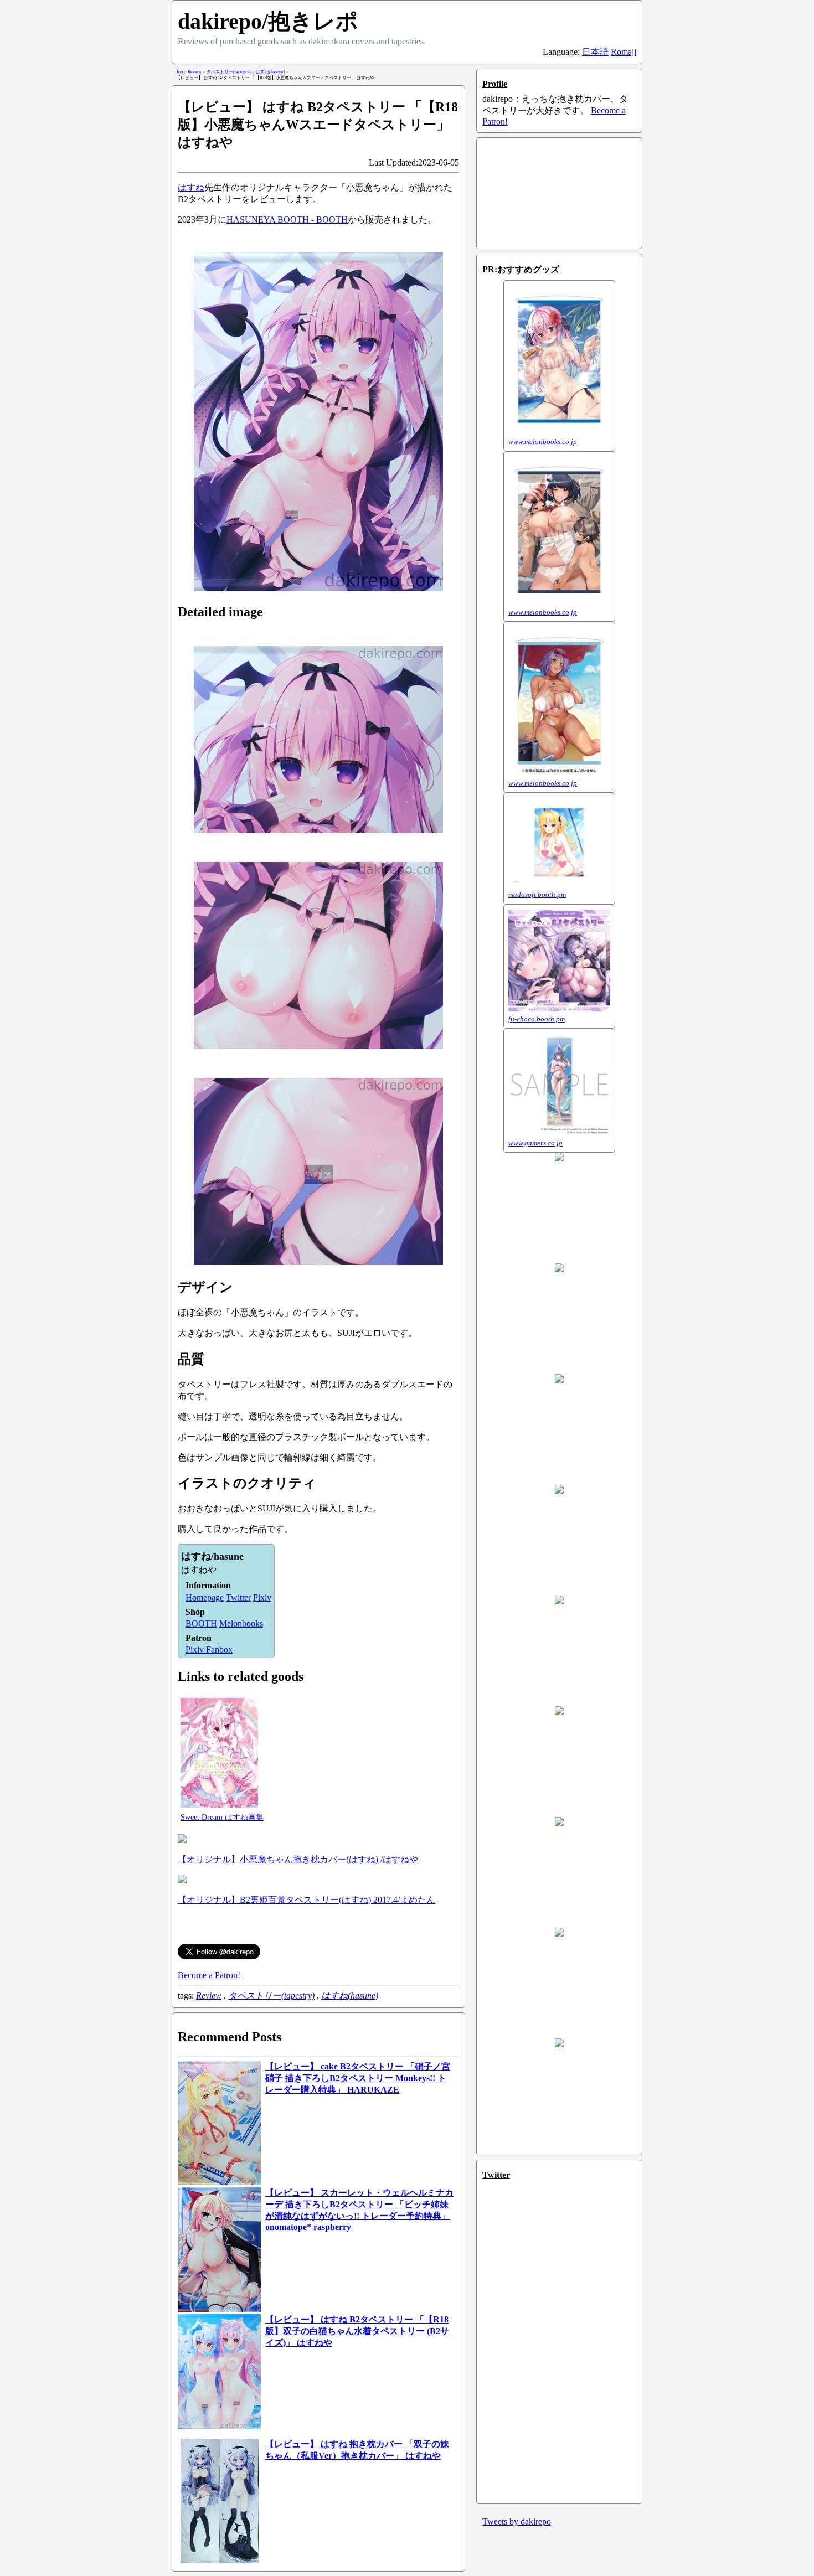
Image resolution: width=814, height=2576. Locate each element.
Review (209, 1996)
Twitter (238, 1597)
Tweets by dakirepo (517, 2521)
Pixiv (262, 1597)
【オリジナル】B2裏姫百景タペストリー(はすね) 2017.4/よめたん (306, 1900)
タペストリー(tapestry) (271, 1996)
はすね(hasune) (350, 1996)
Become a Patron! (209, 1975)
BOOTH (201, 1623)
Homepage (205, 1597)
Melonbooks (241, 1623)
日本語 (595, 52)
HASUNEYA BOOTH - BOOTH (287, 220)
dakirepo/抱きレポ (268, 21)
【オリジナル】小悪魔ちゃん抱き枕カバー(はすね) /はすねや (298, 1859)
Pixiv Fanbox (209, 1650)
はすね (191, 187)
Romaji (624, 52)
